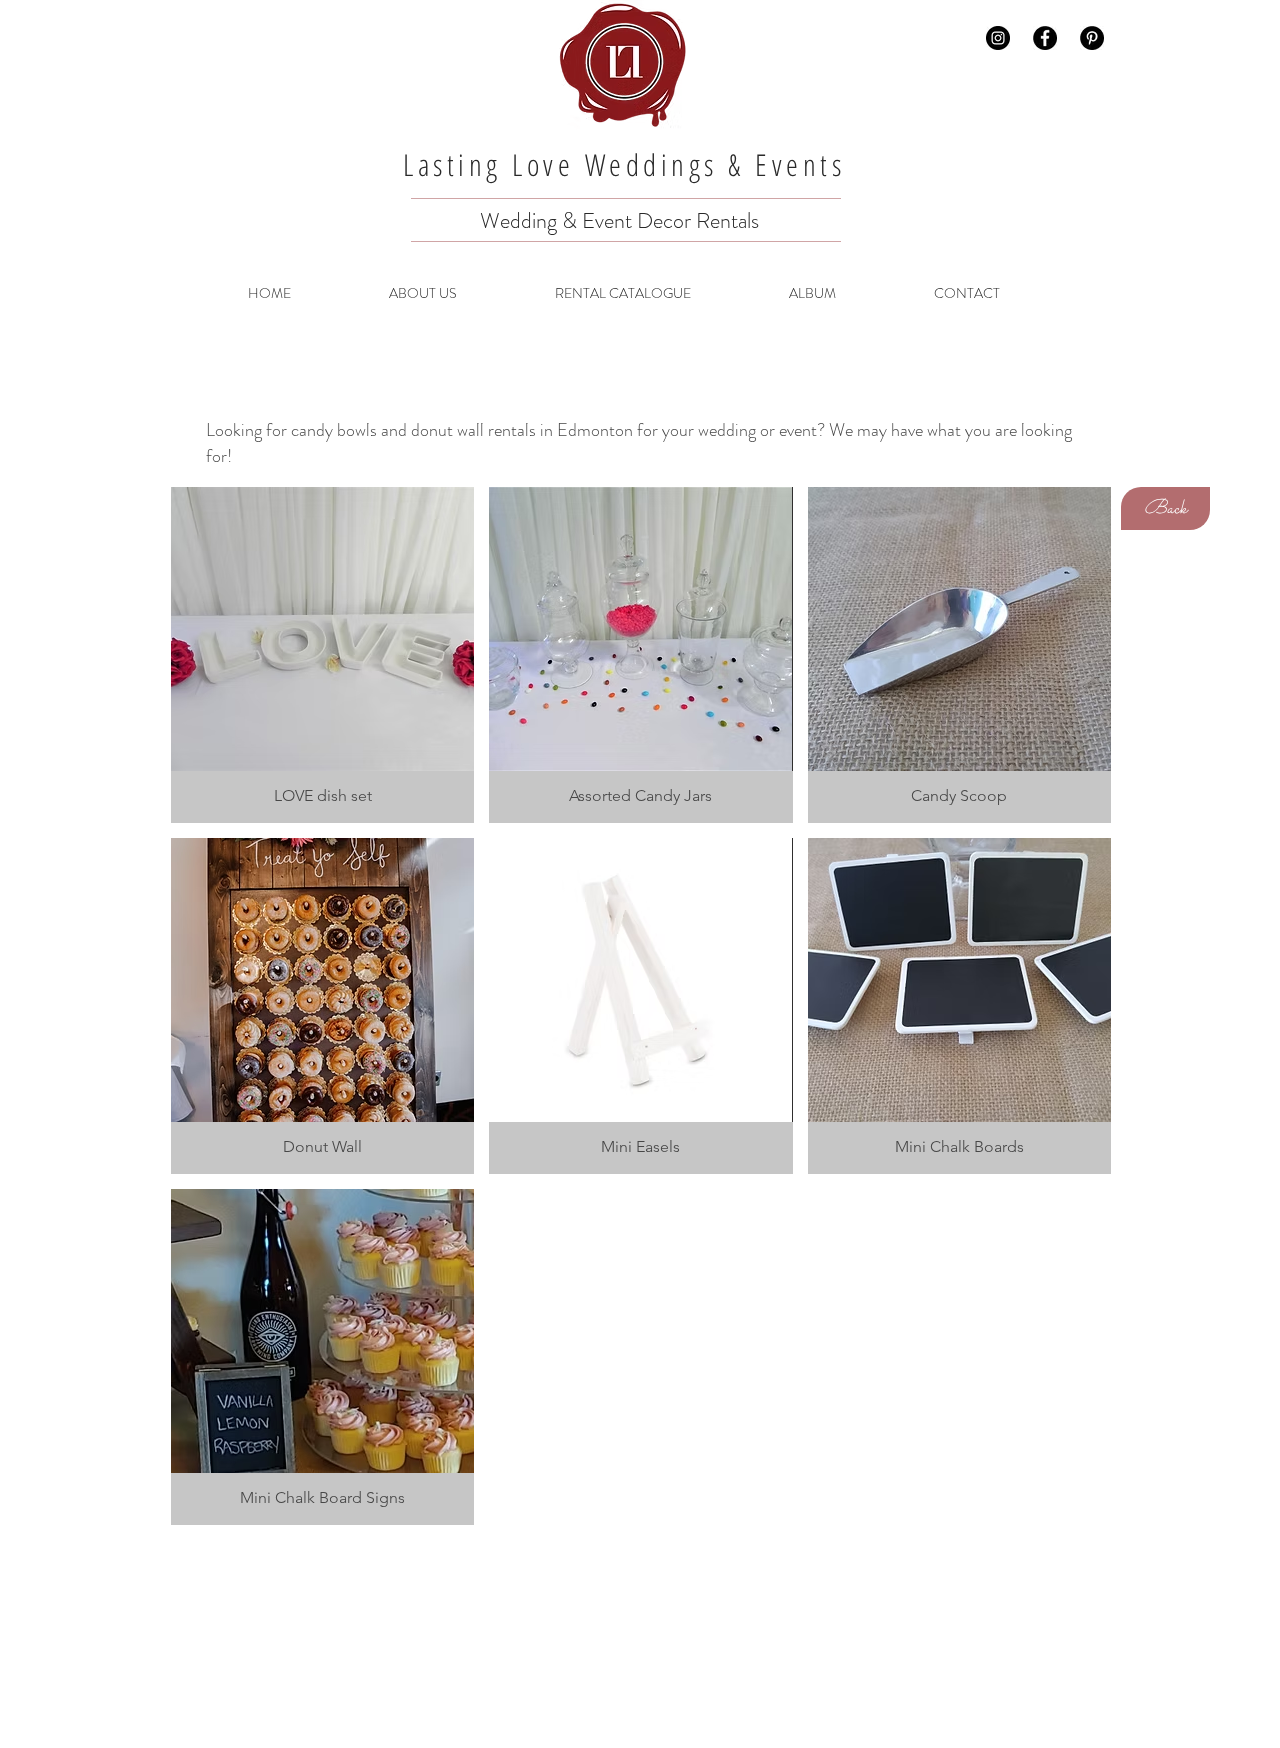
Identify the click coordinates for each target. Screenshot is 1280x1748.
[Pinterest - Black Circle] (1092, 38)
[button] (322, 655)
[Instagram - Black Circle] (998, 38)
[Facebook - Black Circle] (1045, 38)
